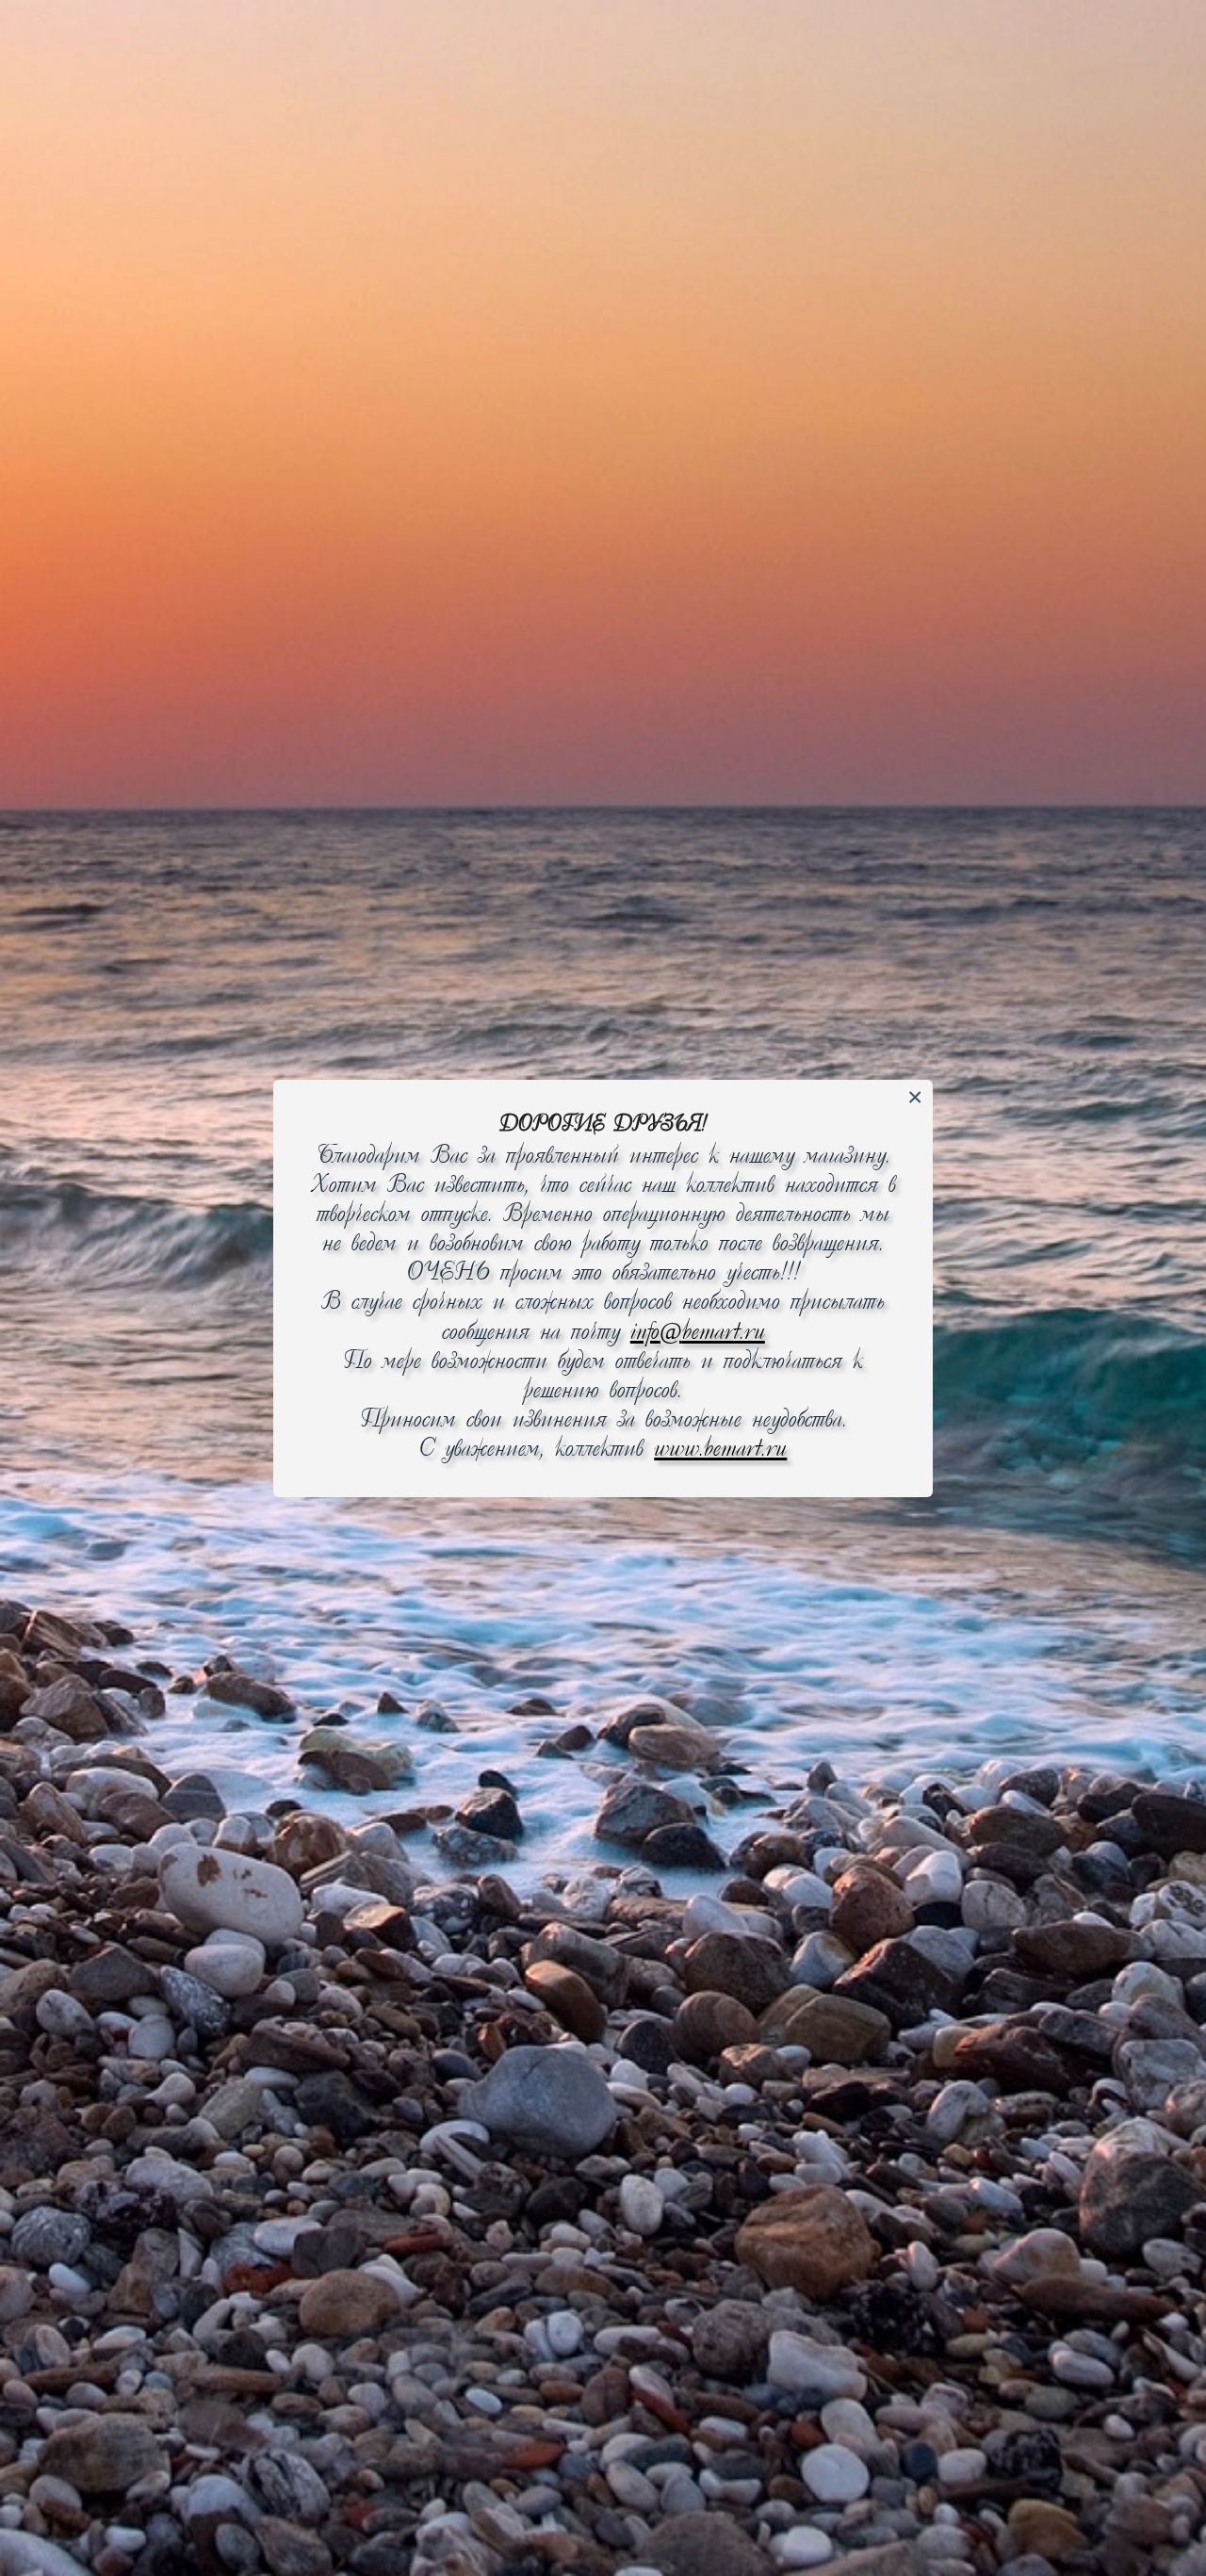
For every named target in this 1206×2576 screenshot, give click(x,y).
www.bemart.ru (720, 1450)
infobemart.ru (698, 1333)
